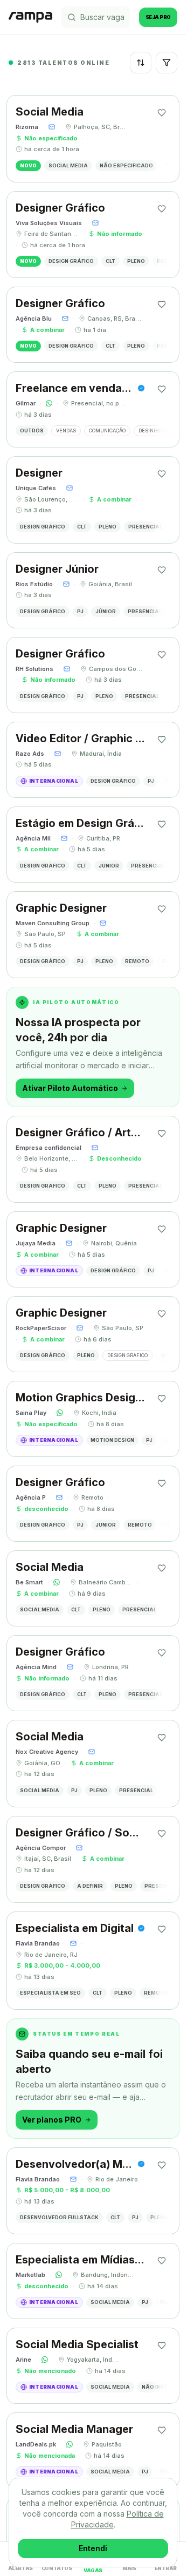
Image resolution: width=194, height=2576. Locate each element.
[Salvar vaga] (162, 113)
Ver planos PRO (52, 2120)
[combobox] (141, 63)
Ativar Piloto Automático (70, 1088)
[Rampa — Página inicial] (30, 17)
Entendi (93, 2548)
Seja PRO (158, 17)
